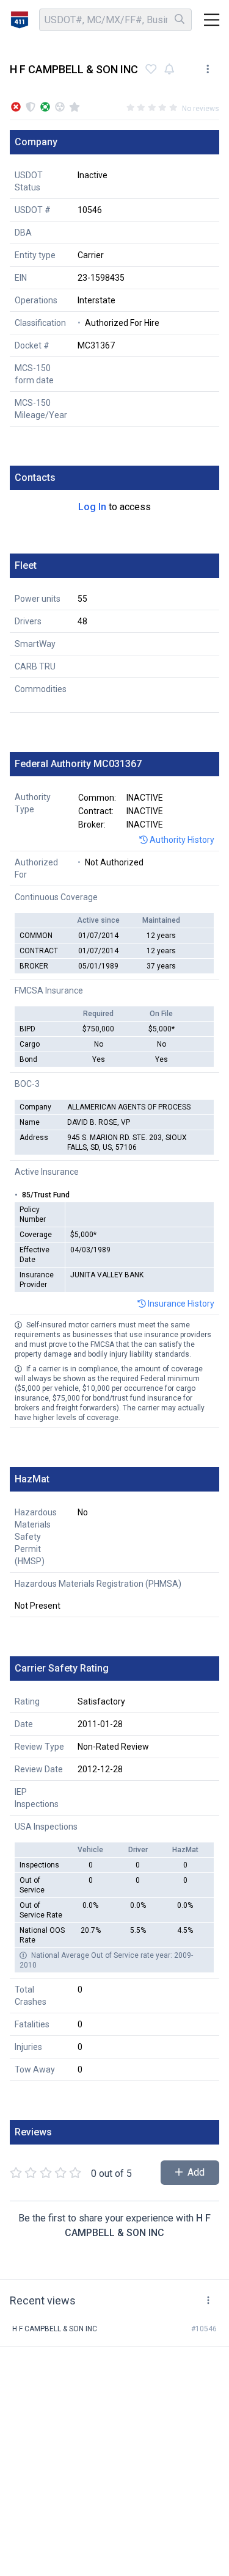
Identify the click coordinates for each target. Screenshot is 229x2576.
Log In (92, 507)
